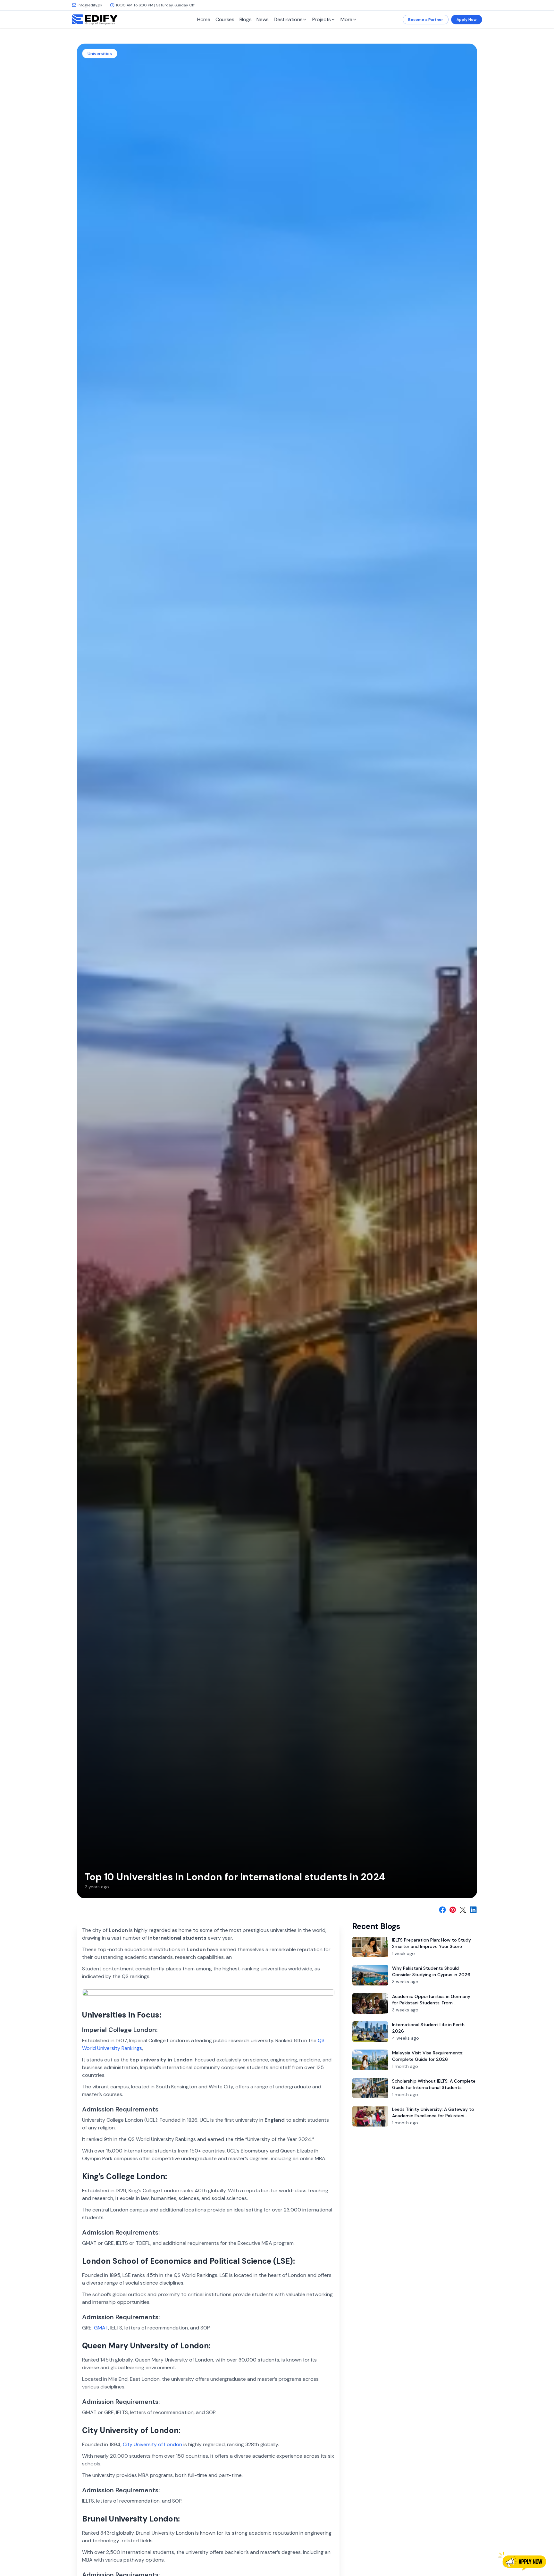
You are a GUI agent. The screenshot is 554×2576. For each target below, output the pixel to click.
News (263, 19)
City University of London (152, 2444)
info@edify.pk (90, 5)
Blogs (246, 19)
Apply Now (467, 20)
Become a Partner (426, 20)
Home (204, 19)
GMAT (101, 2328)
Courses (225, 19)
